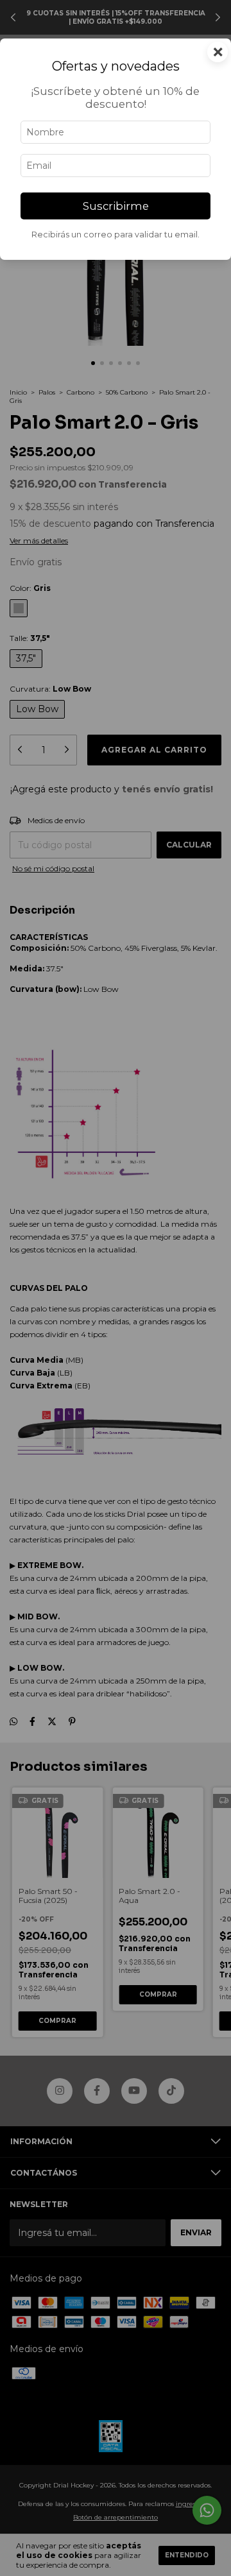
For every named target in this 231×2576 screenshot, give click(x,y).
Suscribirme (116, 206)
